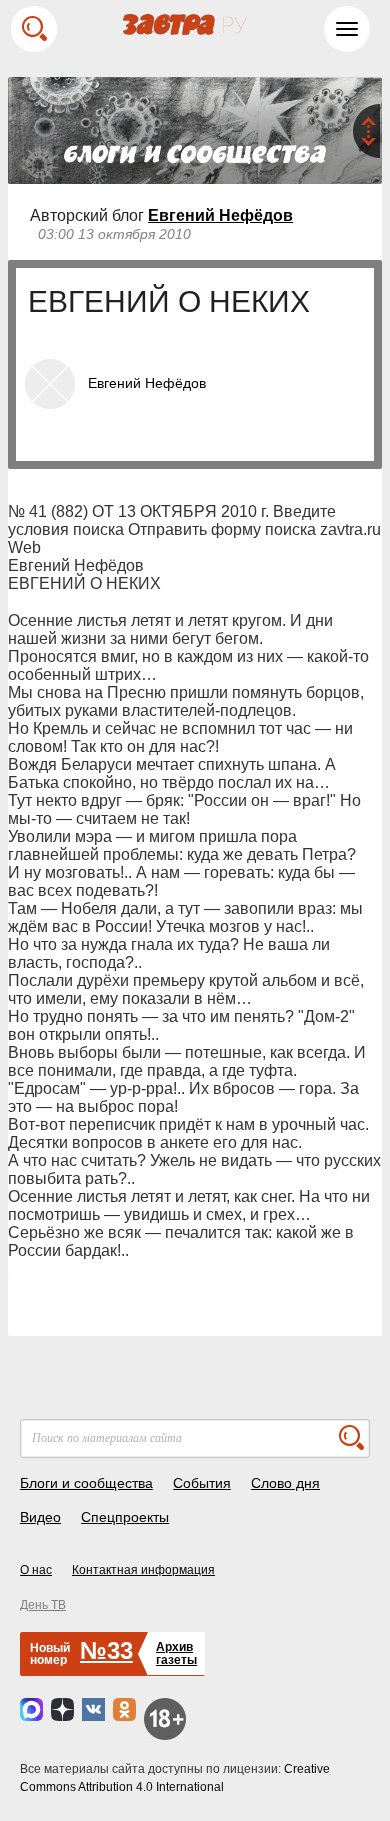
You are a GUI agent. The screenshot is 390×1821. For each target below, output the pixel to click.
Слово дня (285, 1483)
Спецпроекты (125, 1517)
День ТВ (43, 1605)
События (202, 1483)
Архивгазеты (176, 1653)
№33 (106, 1650)
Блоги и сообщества (86, 1483)
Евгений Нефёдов (220, 215)
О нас (36, 1570)
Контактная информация (143, 1570)
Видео (40, 1517)
